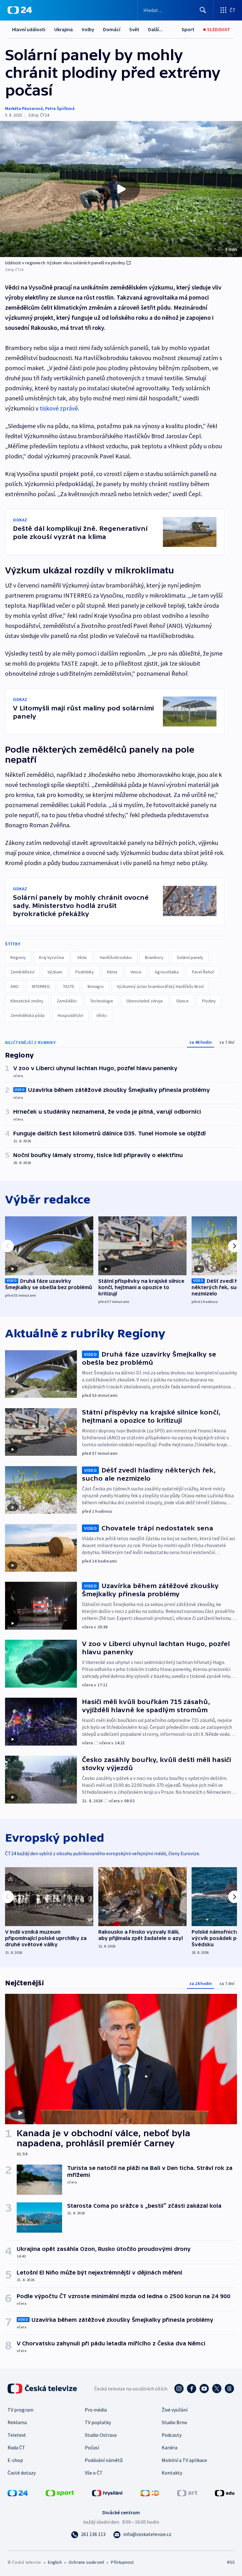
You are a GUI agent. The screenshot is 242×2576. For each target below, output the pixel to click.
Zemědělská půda (27, 1015)
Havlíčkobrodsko (116, 957)
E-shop (15, 2460)
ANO (14, 986)
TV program (20, 2410)
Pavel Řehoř (203, 972)
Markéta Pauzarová (24, 108)
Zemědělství (22, 972)
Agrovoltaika (167, 972)
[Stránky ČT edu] (225, 2493)
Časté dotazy (22, 2473)
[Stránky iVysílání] (107, 2493)
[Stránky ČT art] (187, 2493)
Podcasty (172, 2435)
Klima (112, 972)
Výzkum (55, 972)
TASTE (69, 986)
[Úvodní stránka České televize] (43, 2389)
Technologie (102, 1001)
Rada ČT (16, 2447)
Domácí (112, 29)
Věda (82, 957)
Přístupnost (122, 2562)
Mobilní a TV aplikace (184, 2460)
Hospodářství (70, 1015)
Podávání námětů (104, 2460)
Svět (134, 29)
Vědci (102, 1015)
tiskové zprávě (59, 408)
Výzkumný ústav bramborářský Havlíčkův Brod (160, 986)
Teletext (17, 2435)
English (55, 2562)
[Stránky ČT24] (18, 2493)
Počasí (92, 2447)
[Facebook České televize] (192, 2389)
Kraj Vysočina (52, 957)
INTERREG (41, 986)
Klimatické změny (27, 1001)
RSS (231, 2562)
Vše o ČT (94, 2473)
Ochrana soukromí (86, 2562)
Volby (88, 29)
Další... (155, 29)
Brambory (154, 957)
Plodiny (209, 1001)
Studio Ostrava (101, 2435)
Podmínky (85, 972)
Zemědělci (67, 1001)
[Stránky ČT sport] (60, 2493)
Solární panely (190, 957)
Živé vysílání (175, 2410)
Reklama (17, 2422)
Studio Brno (174, 2422)
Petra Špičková (60, 108)
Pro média (96, 2410)
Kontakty (172, 2473)
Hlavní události (29, 29)
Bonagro (96, 986)
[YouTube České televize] (204, 2389)
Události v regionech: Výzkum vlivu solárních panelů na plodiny (65, 263)
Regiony (18, 957)
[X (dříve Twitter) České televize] (217, 2389)
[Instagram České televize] (179, 2389)
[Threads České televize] (229, 2389)
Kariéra (170, 2447)
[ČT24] (20, 10)
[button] (121, 189)
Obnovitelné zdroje (145, 1001)
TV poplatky (98, 2422)
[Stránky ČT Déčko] (150, 2493)
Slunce (182, 1001)
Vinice (136, 972)
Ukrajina (63, 29)
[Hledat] (203, 10)
